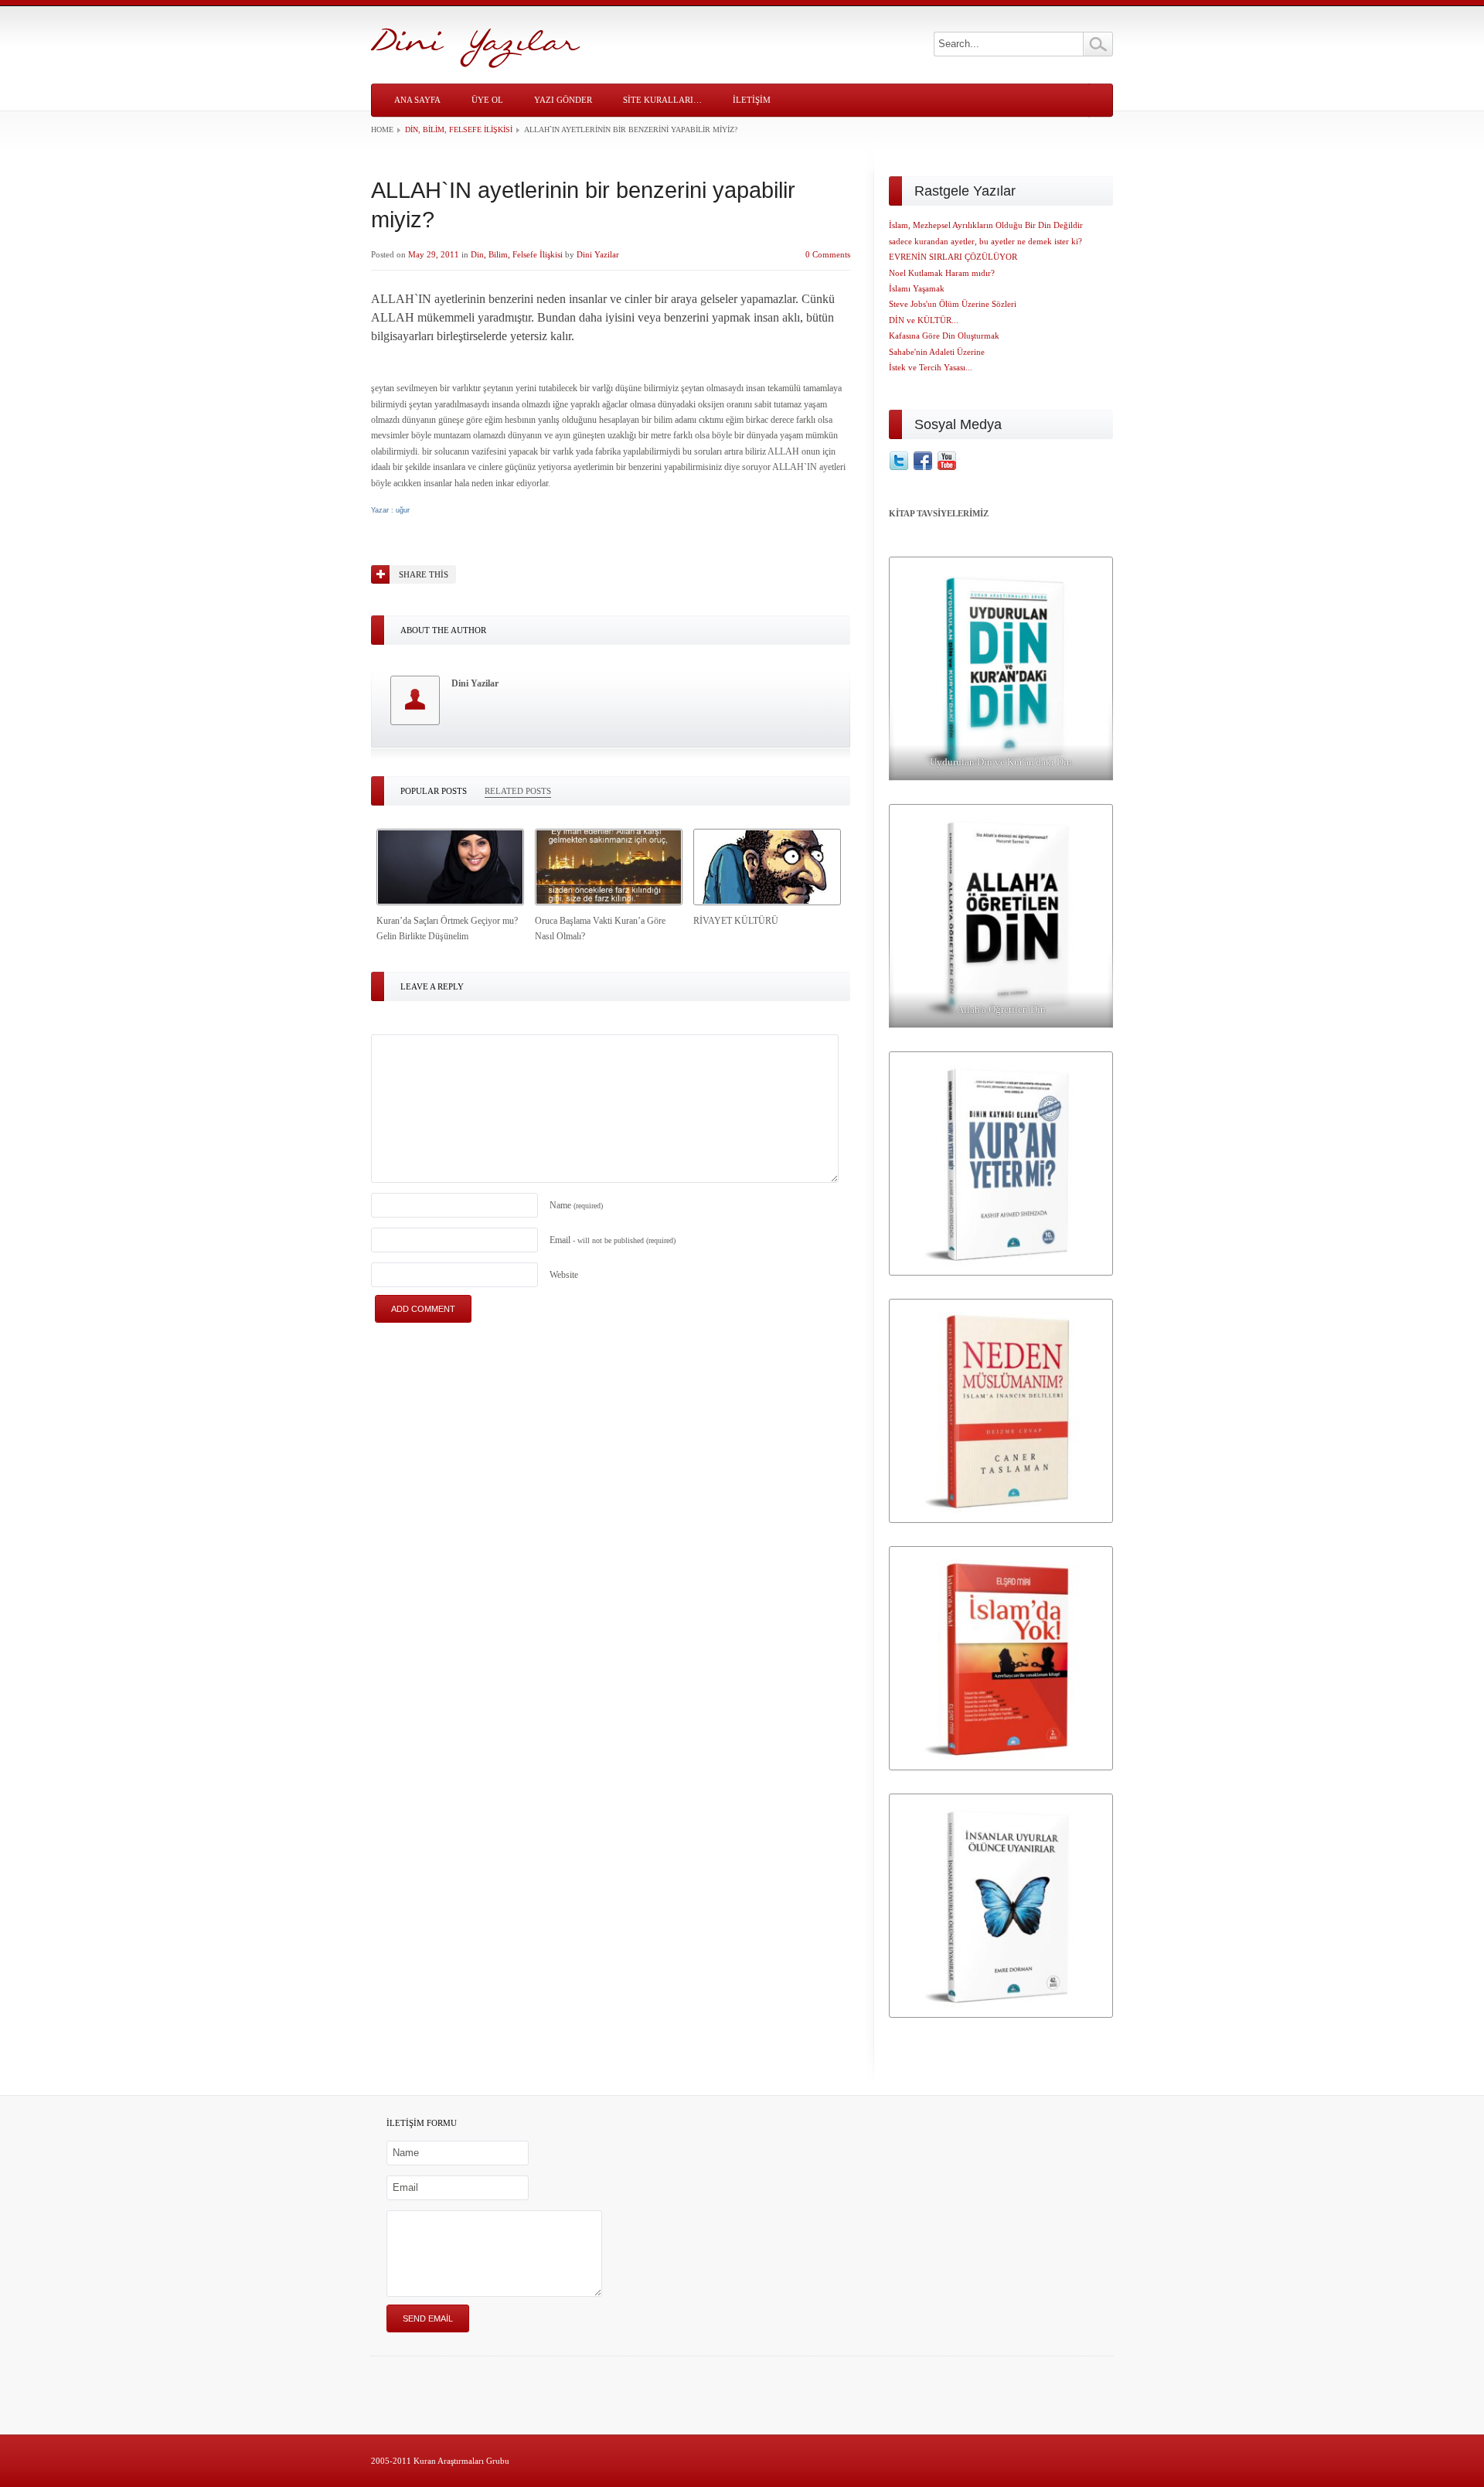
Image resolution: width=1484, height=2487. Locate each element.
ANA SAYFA (417, 100)
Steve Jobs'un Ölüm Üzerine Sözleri (953, 304)
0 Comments (828, 254)
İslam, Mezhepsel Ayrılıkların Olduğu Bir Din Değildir (986, 225)
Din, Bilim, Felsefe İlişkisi (459, 129)
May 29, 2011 (434, 254)
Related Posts (518, 791)
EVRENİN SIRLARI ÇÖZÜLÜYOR (953, 257)
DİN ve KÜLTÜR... (924, 320)
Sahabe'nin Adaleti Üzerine (937, 352)
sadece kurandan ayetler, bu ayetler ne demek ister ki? (985, 241)
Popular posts (434, 791)
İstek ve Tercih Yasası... (931, 367)
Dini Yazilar (598, 254)
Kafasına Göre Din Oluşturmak (944, 336)
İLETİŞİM (752, 100)
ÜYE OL (487, 100)
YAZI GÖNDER (563, 100)
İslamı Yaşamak (917, 288)
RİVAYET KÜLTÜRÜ (736, 921)
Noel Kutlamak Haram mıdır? (942, 273)
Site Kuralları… (662, 100)
